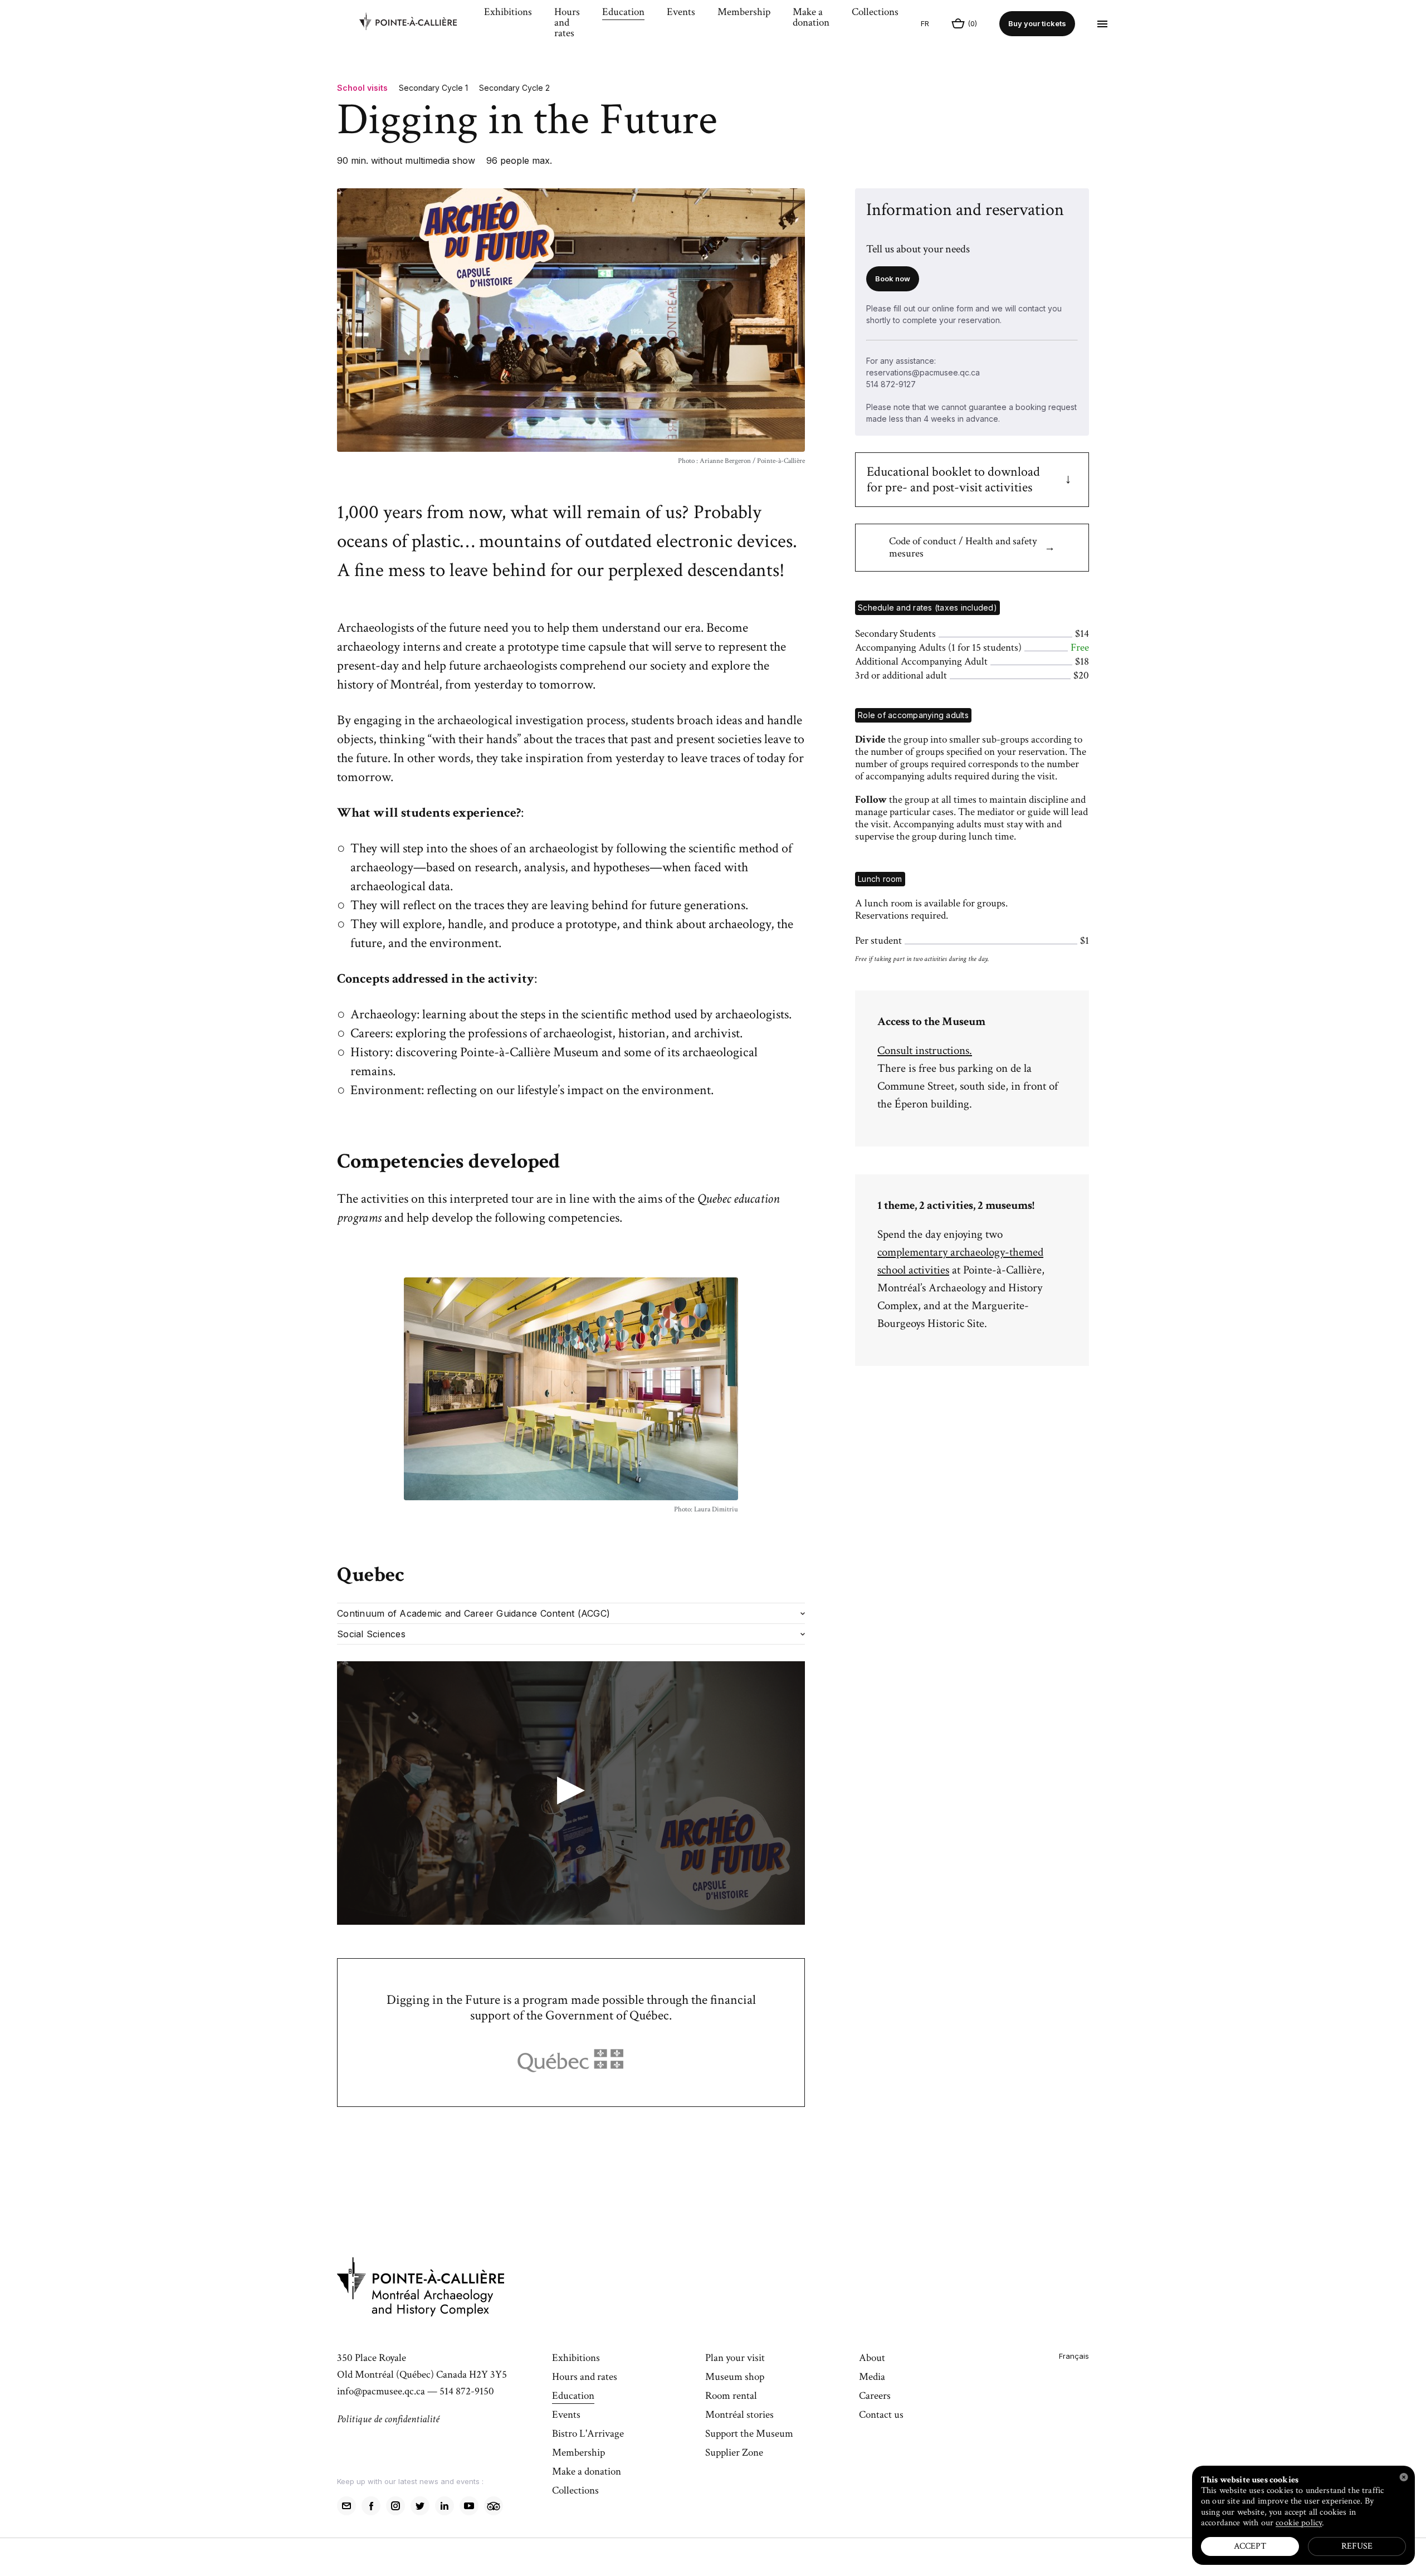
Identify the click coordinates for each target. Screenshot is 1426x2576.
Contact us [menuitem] (881, 2416)
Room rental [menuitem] (731, 2397)
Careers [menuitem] (875, 2397)
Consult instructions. (925, 1050)
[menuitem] (416, 24)
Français (1074, 2356)
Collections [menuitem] (875, 13)
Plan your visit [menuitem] (735, 2359)
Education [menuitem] (623, 13)
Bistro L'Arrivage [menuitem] (588, 2434)
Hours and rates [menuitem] (567, 23)
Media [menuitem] (872, 2378)
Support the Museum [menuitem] (749, 2434)
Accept (1250, 2546)
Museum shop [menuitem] (735, 2378)
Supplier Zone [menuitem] (734, 2453)
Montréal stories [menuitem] (739, 2416)
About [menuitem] (872, 2359)
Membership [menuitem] (744, 13)
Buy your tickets (1037, 23)
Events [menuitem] (681, 13)
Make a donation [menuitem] (811, 18)
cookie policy (1299, 2523)
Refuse (1357, 2546)
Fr (925, 23)
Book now (893, 279)
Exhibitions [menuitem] (508, 13)
